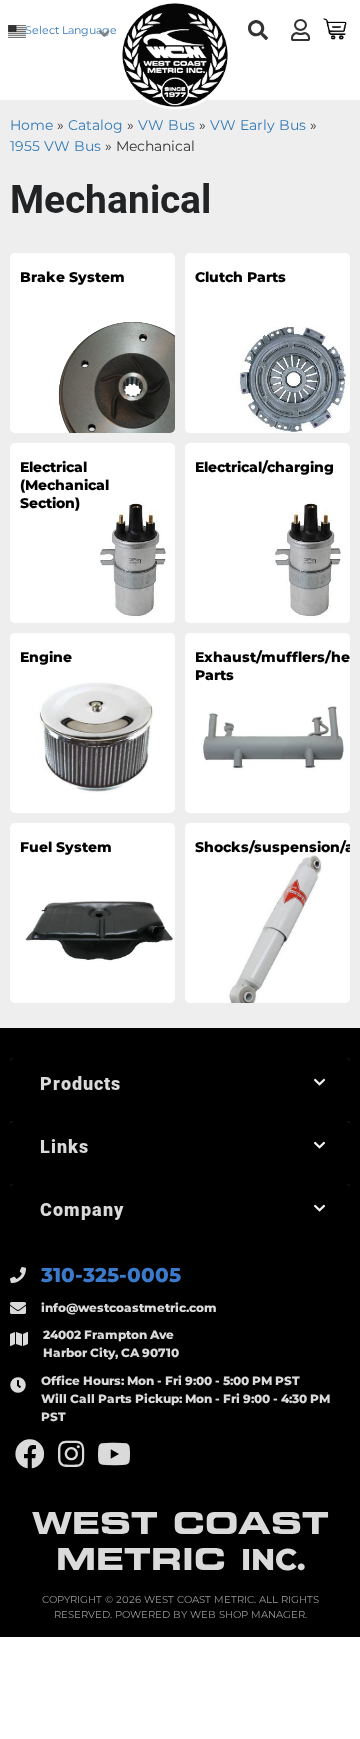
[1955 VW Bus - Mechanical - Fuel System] (92, 912)
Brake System (72, 277)
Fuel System (66, 847)
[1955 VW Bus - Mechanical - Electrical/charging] (267, 532)
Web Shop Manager (247, 1614)
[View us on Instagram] (71, 1454)
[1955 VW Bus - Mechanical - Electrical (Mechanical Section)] (92, 532)
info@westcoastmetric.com (129, 1307)
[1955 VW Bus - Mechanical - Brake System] (92, 342)
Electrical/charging (253, 467)
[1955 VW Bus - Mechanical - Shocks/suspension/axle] (267, 912)
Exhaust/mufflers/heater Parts (253, 666)
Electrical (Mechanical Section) (64, 485)
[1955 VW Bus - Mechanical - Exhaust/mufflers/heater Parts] (267, 722)
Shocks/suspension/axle (253, 847)
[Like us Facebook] (30, 1454)
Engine (46, 657)
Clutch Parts (240, 277)
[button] (257, 30)
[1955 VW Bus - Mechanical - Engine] (92, 722)
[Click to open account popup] (300, 30)
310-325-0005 (111, 1275)
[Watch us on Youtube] (114, 1454)
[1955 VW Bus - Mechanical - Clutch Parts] (267, 342)
